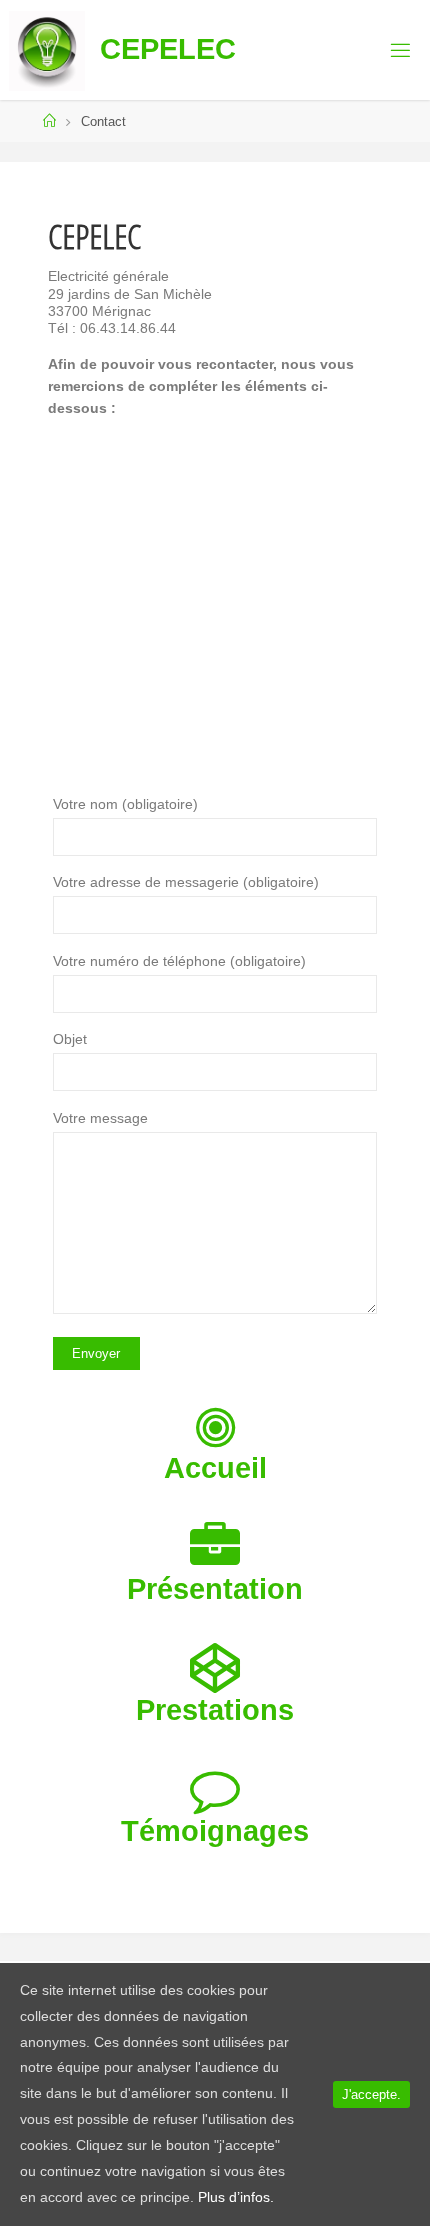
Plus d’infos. (236, 2197)
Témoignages (215, 1831)
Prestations (215, 1710)
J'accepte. (371, 2094)
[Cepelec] (47, 50)
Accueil (215, 1468)
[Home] (49, 121)
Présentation (215, 1589)
